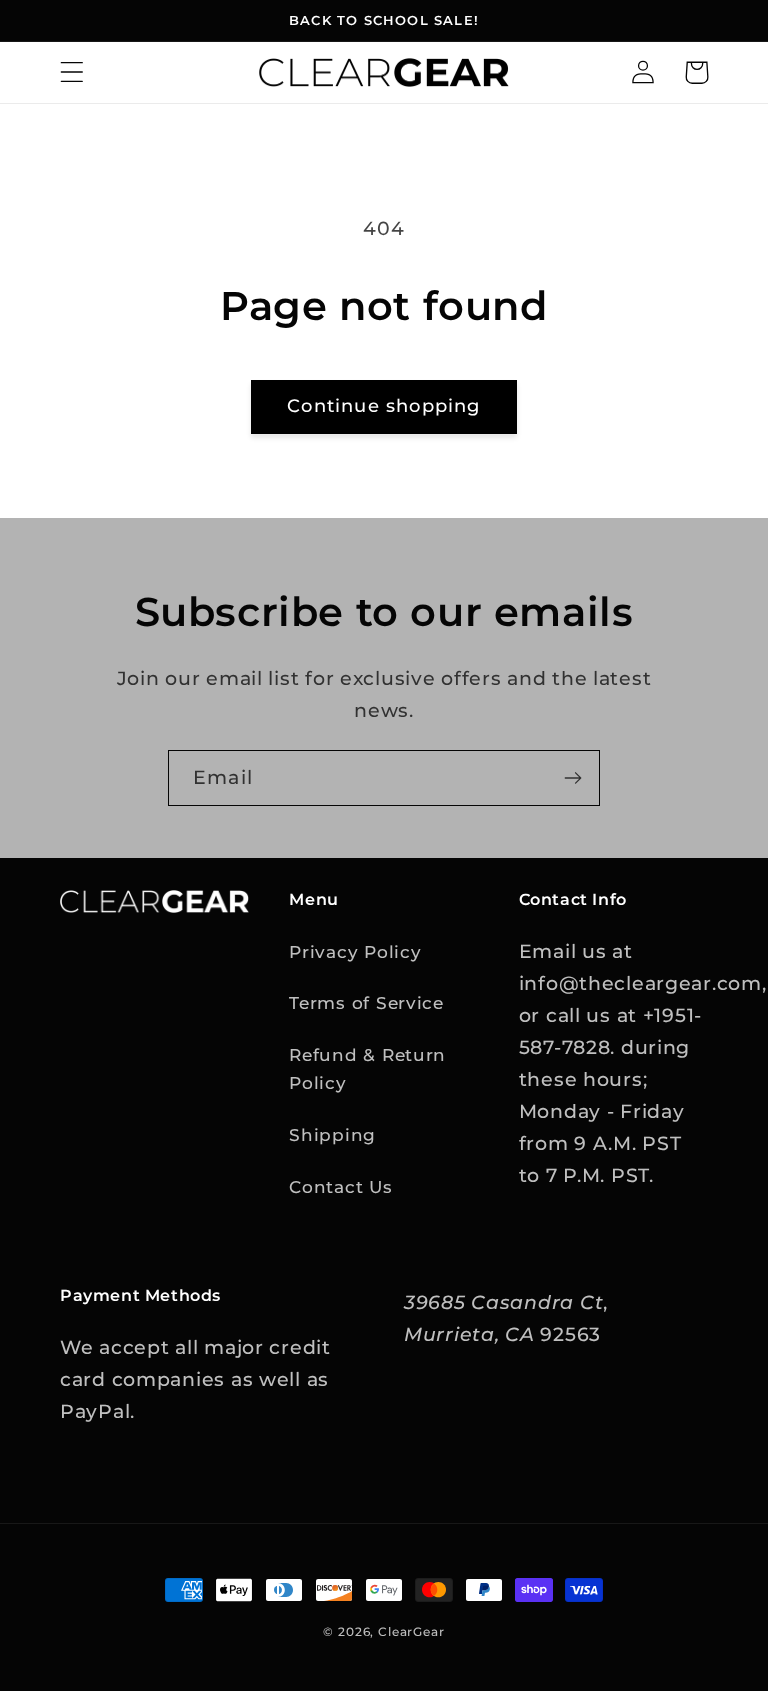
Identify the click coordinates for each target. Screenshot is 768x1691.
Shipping (332, 1135)
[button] (72, 72)
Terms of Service (366, 1003)
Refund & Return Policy (367, 1069)
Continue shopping (383, 406)
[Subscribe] (572, 778)
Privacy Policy (355, 952)
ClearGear (411, 1631)
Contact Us (340, 1187)
